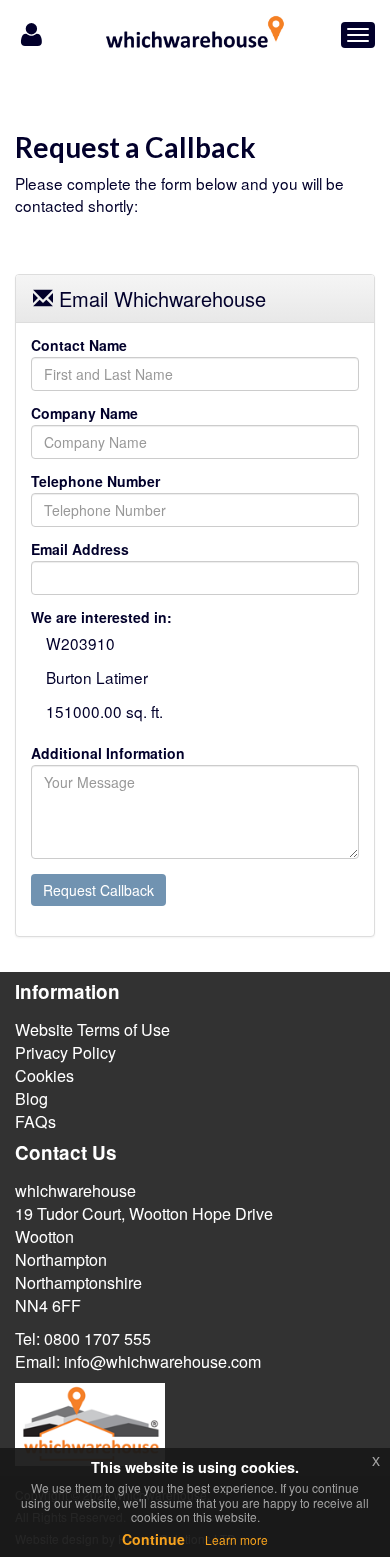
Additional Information (108, 753)
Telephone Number (95, 481)
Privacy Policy (65, 1052)
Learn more (236, 1539)
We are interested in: (101, 617)
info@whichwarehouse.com (162, 1361)
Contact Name (79, 345)
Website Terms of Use (92, 1029)
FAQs (35, 1121)
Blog (31, 1098)
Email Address (80, 549)
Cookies (44, 1075)
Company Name (84, 413)
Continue (153, 1539)
